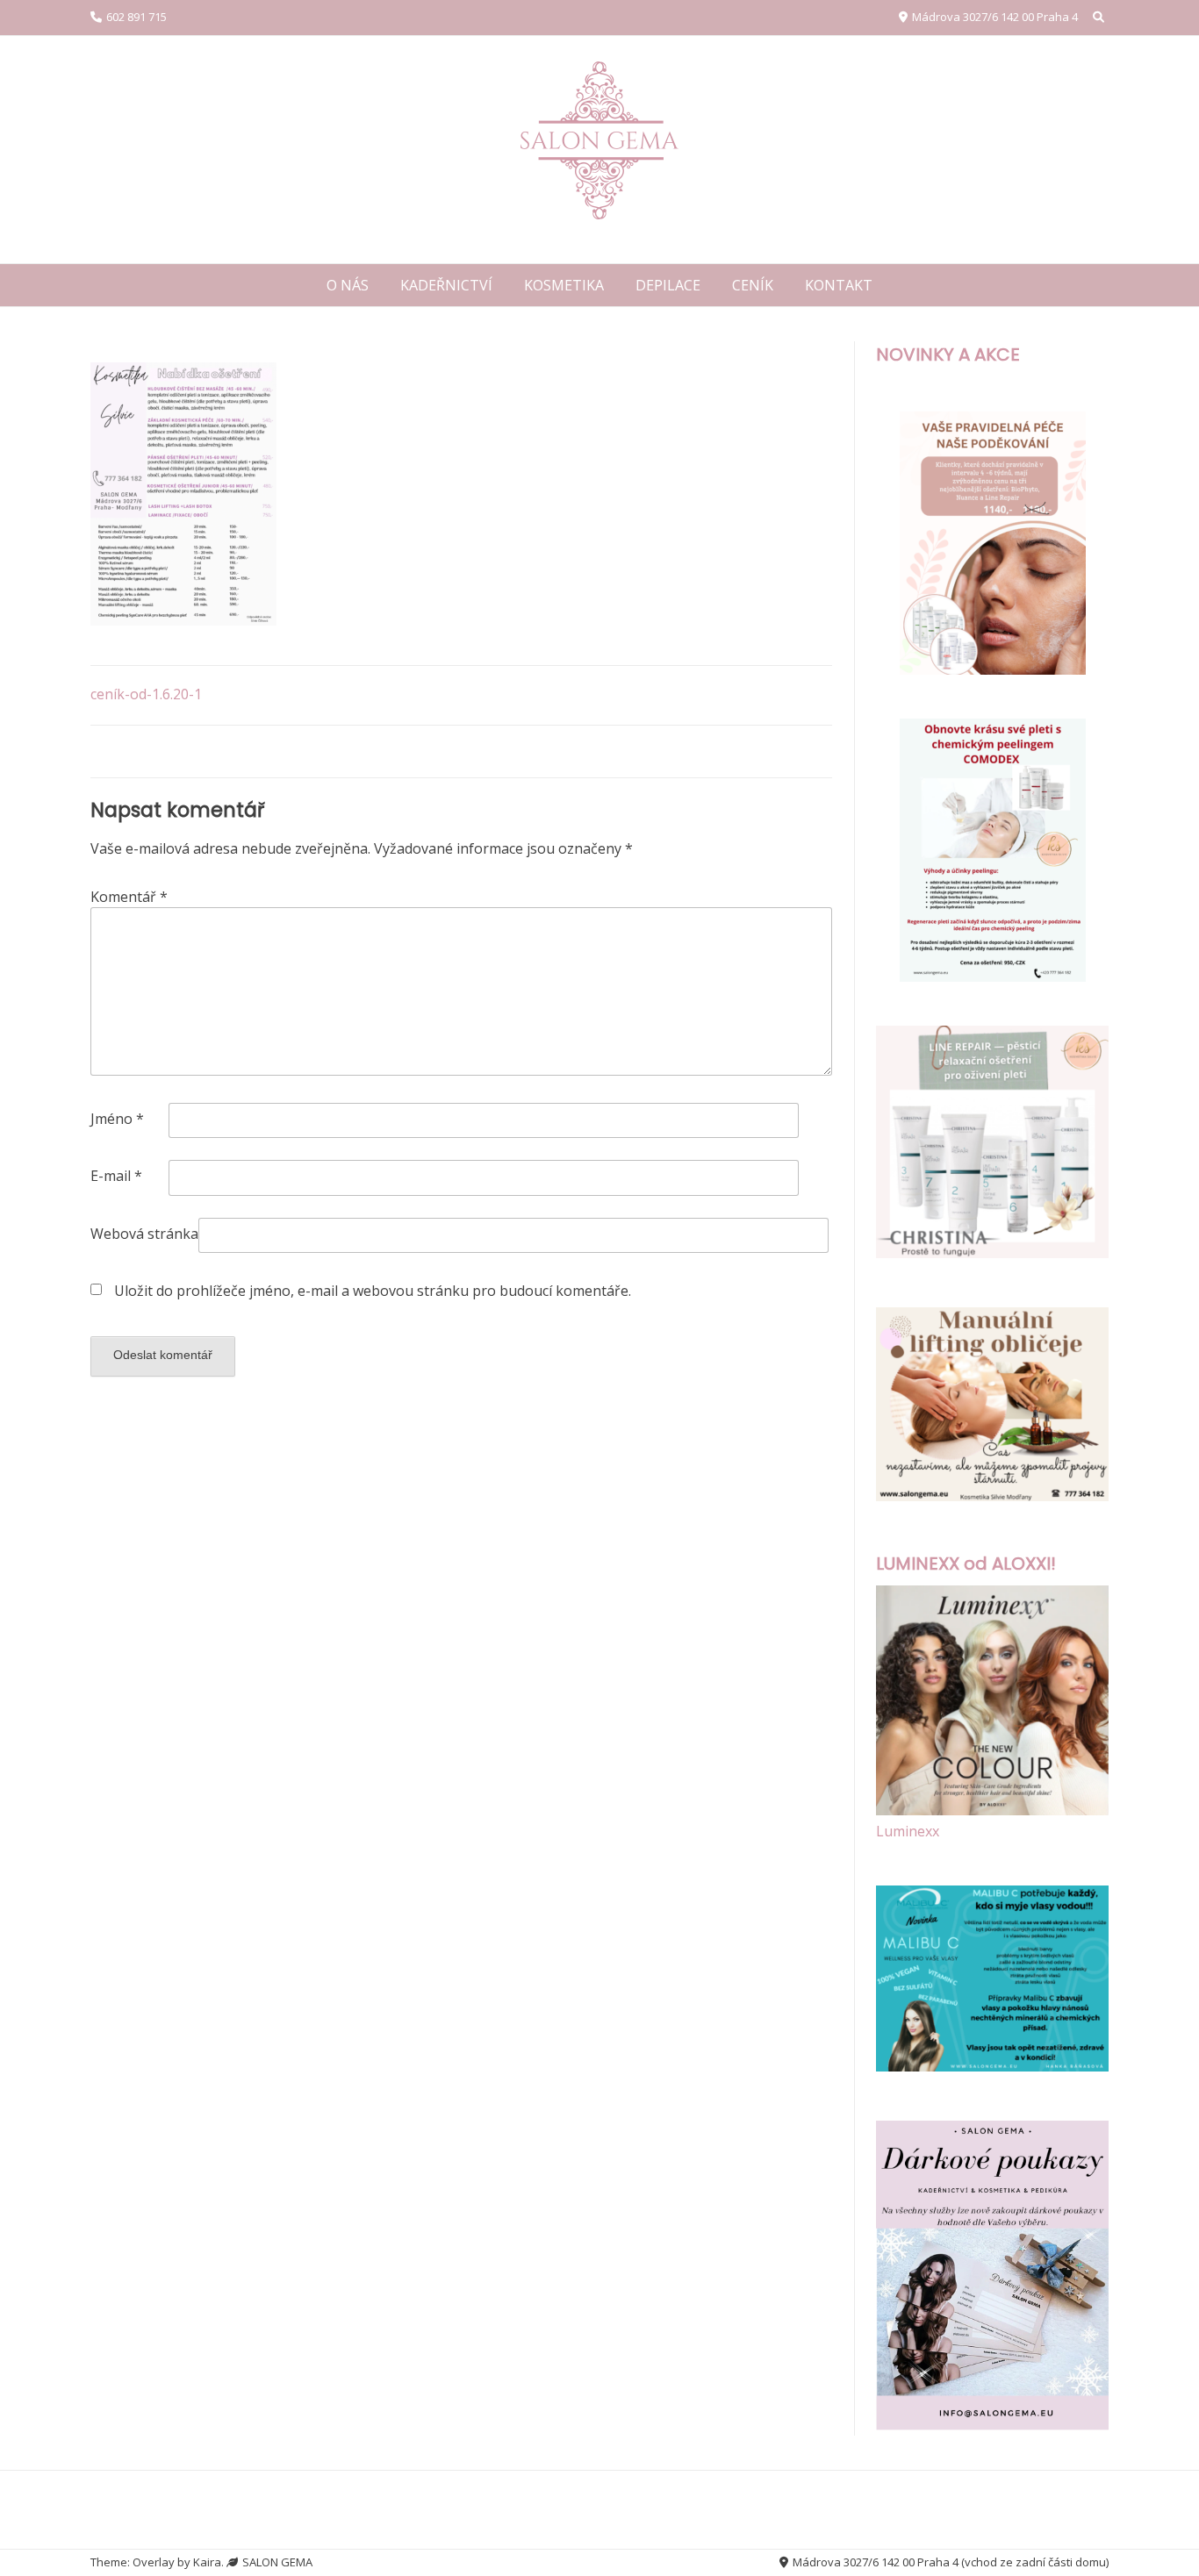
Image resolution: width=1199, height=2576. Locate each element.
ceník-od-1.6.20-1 (146, 694)
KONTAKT (839, 285)
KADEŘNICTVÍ (446, 285)
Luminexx (908, 1831)
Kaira (207, 2562)
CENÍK (753, 285)
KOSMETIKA (564, 285)
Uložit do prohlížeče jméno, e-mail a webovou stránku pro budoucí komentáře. (373, 1291)
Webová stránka (144, 1234)
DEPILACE (668, 285)
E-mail (116, 1176)
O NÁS (348, 285)
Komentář (129, 897)
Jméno (117, 1119)
